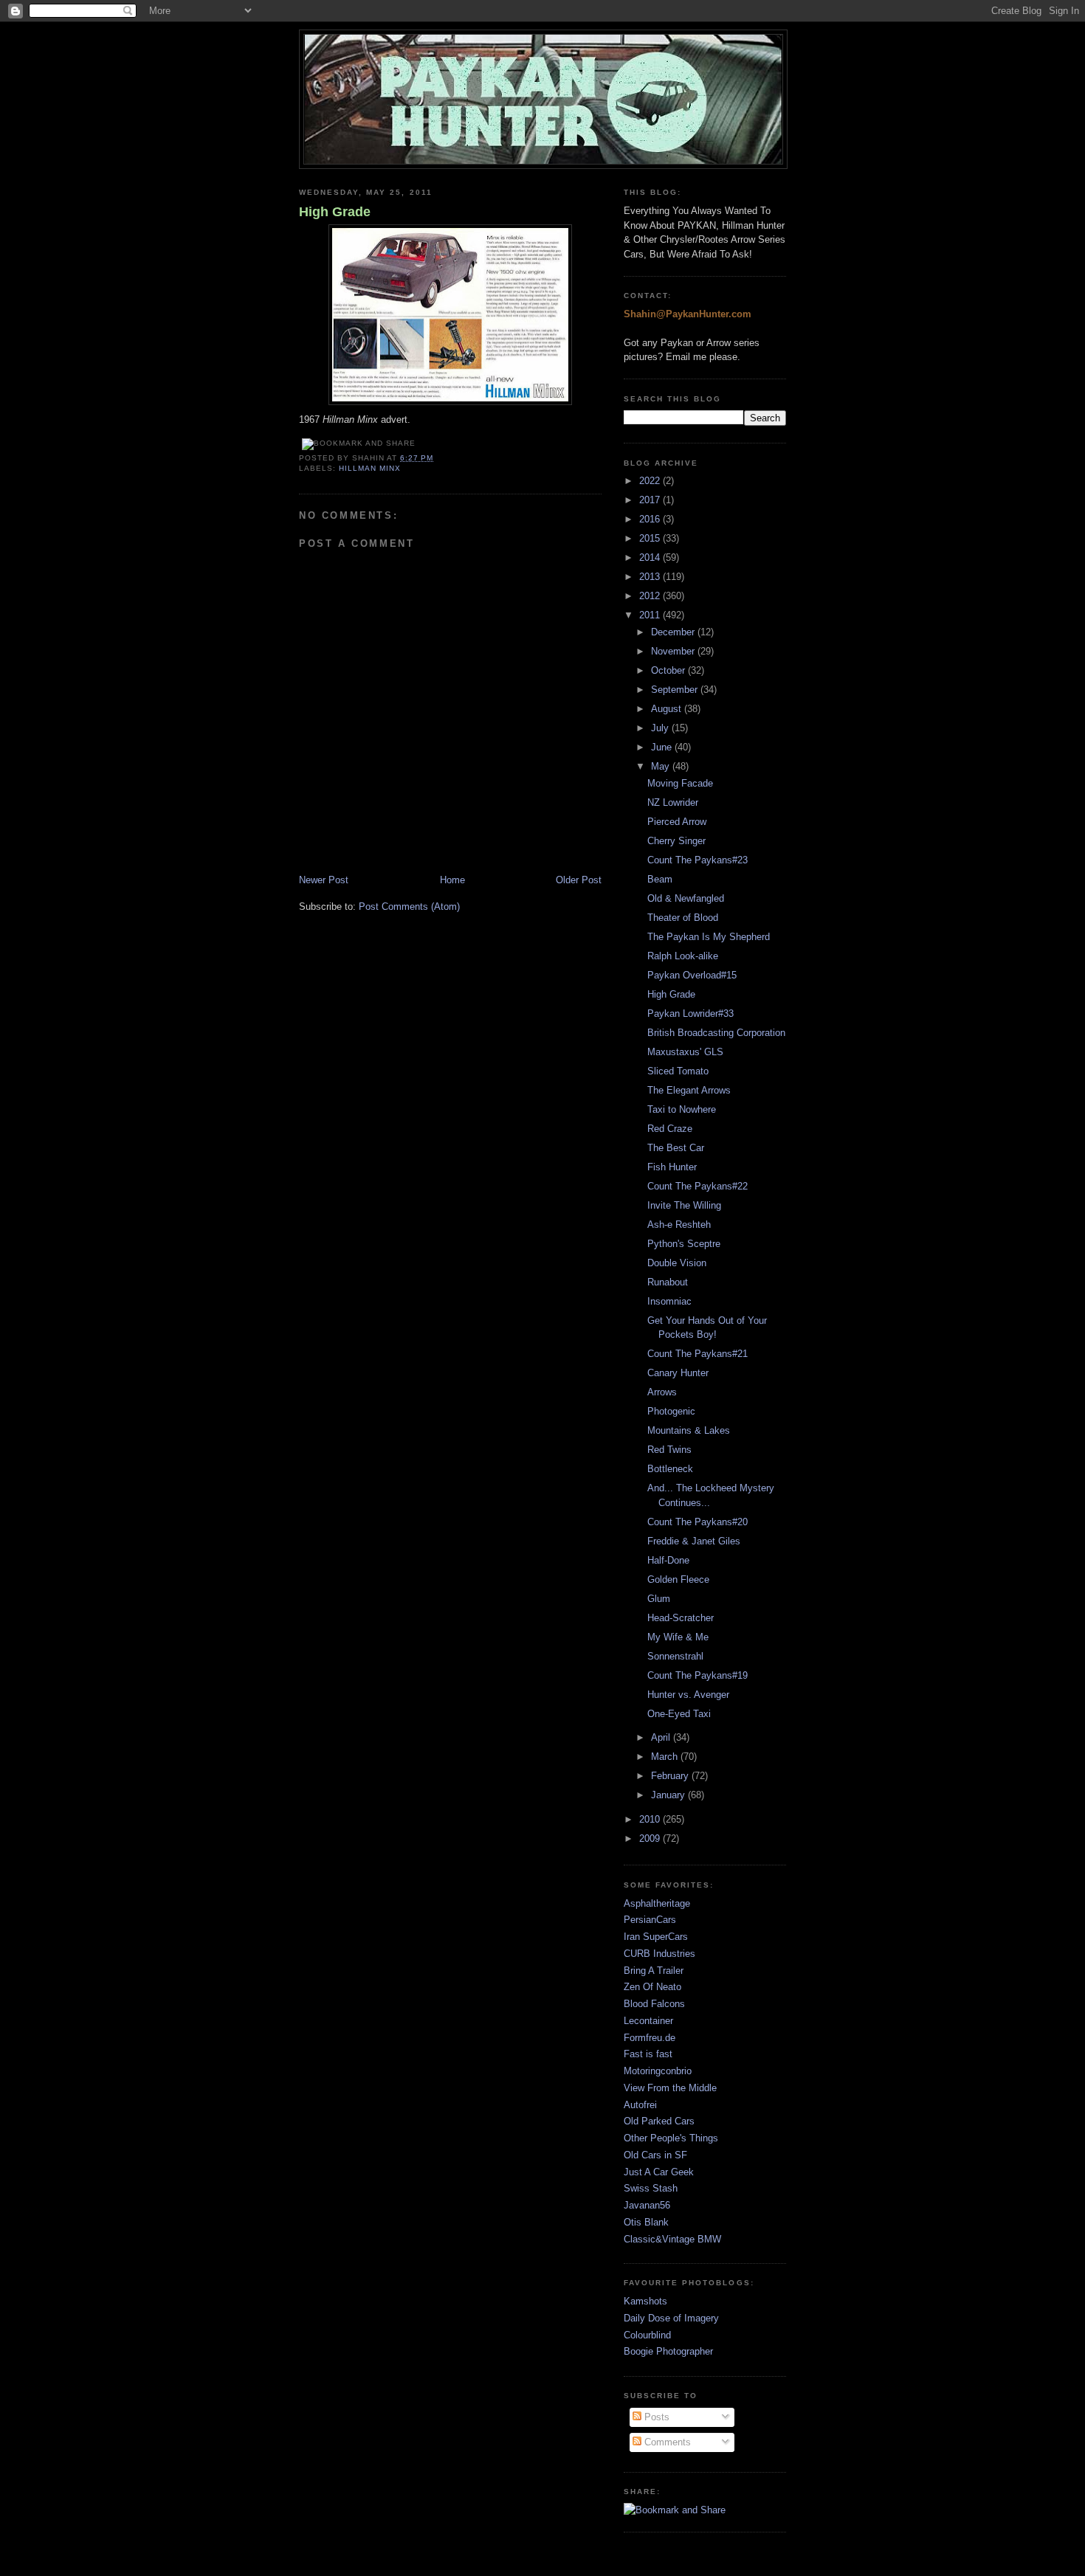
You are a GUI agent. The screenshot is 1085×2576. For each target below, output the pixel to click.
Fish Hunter (672, 1167)
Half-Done (668, 1560)
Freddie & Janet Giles (694, 1541)
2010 (651, 1819)
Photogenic (671, 1411)
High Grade (335, 212)
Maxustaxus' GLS (685, 1052)
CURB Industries (659, 1954)
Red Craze (670, 1129)
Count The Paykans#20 (697, 1522)
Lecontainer (648, 2021)
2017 (651, 500)
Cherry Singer (676, 841)
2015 (651, 538)
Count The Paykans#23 (697, 860)
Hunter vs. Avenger (688, 1695)
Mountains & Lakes (689, 1430)
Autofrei (640, 2105)
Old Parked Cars (659, 2121)
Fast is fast (648, 2054)
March (666, 1757)
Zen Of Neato (652, 1987)
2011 (651, 615)
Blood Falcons (654, 2004)
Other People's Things (671, 2138)
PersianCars (650, 1920)
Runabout (668, 1282)
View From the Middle (670, 2088)
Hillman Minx (370, 468)
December (674, 632)
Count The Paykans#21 (697, 1354)
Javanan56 (647, 2205)
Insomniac (669, 1301)
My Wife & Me (678, 1637)
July (661, 728)
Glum (659, 1599)
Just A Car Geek (659, 2172)
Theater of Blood (683, 918)
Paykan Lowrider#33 (690, 1014)
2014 (651, 557)
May (662, 766)
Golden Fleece (678, 1579)
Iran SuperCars (656, 1937)
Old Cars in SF (655, 2155)
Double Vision (677, 1263)
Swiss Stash (651, 2188)
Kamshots (645, 2301)
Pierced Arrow (677, 822)
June (663, 747)
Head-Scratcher (681, 1618)
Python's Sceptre (684, 1244)
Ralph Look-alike (683, 956)
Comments (666, 2442)
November (674, 651)
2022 (651, 481)
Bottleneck (670, 1469)
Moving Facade (680, 783)
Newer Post (324, 880)
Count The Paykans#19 (697, 1675)
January (669, 1795)
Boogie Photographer (668, 2351)
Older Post (579, 880)
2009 (651, 1838)
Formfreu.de (650, 2038)
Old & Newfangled (686, 898)
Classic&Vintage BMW (672, 2239)
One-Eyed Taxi (679, 1714)
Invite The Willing (684, 1205)
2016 (651, 519)
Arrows (662, 1392)
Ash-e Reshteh (679, 1225)
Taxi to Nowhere (682, 1109)
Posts (655, 2417)
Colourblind (647, 2335)
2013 (651, 577)
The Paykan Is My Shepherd (709, 937)
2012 (651, 596)
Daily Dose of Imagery (671, 2318)
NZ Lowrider (673, 802)
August (668, 709)
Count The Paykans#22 (697, 1186)
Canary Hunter (678, 1373)
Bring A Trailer (654, 1971)
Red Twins (669, 1450)
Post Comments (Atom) (409, 907)
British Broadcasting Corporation (716, 1033)
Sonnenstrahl (675, 1656)
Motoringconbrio (658, 2071)
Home (452, 880)
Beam (660, 879)
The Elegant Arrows (689, 1090)
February (671, 1776)
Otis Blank (646, 2222)
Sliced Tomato (678, 1071)
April (662, 1737)
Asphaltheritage (657, 1903)
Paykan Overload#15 (692, 975)
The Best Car (676, 1148)
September (676, 690)
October (669, 670)
